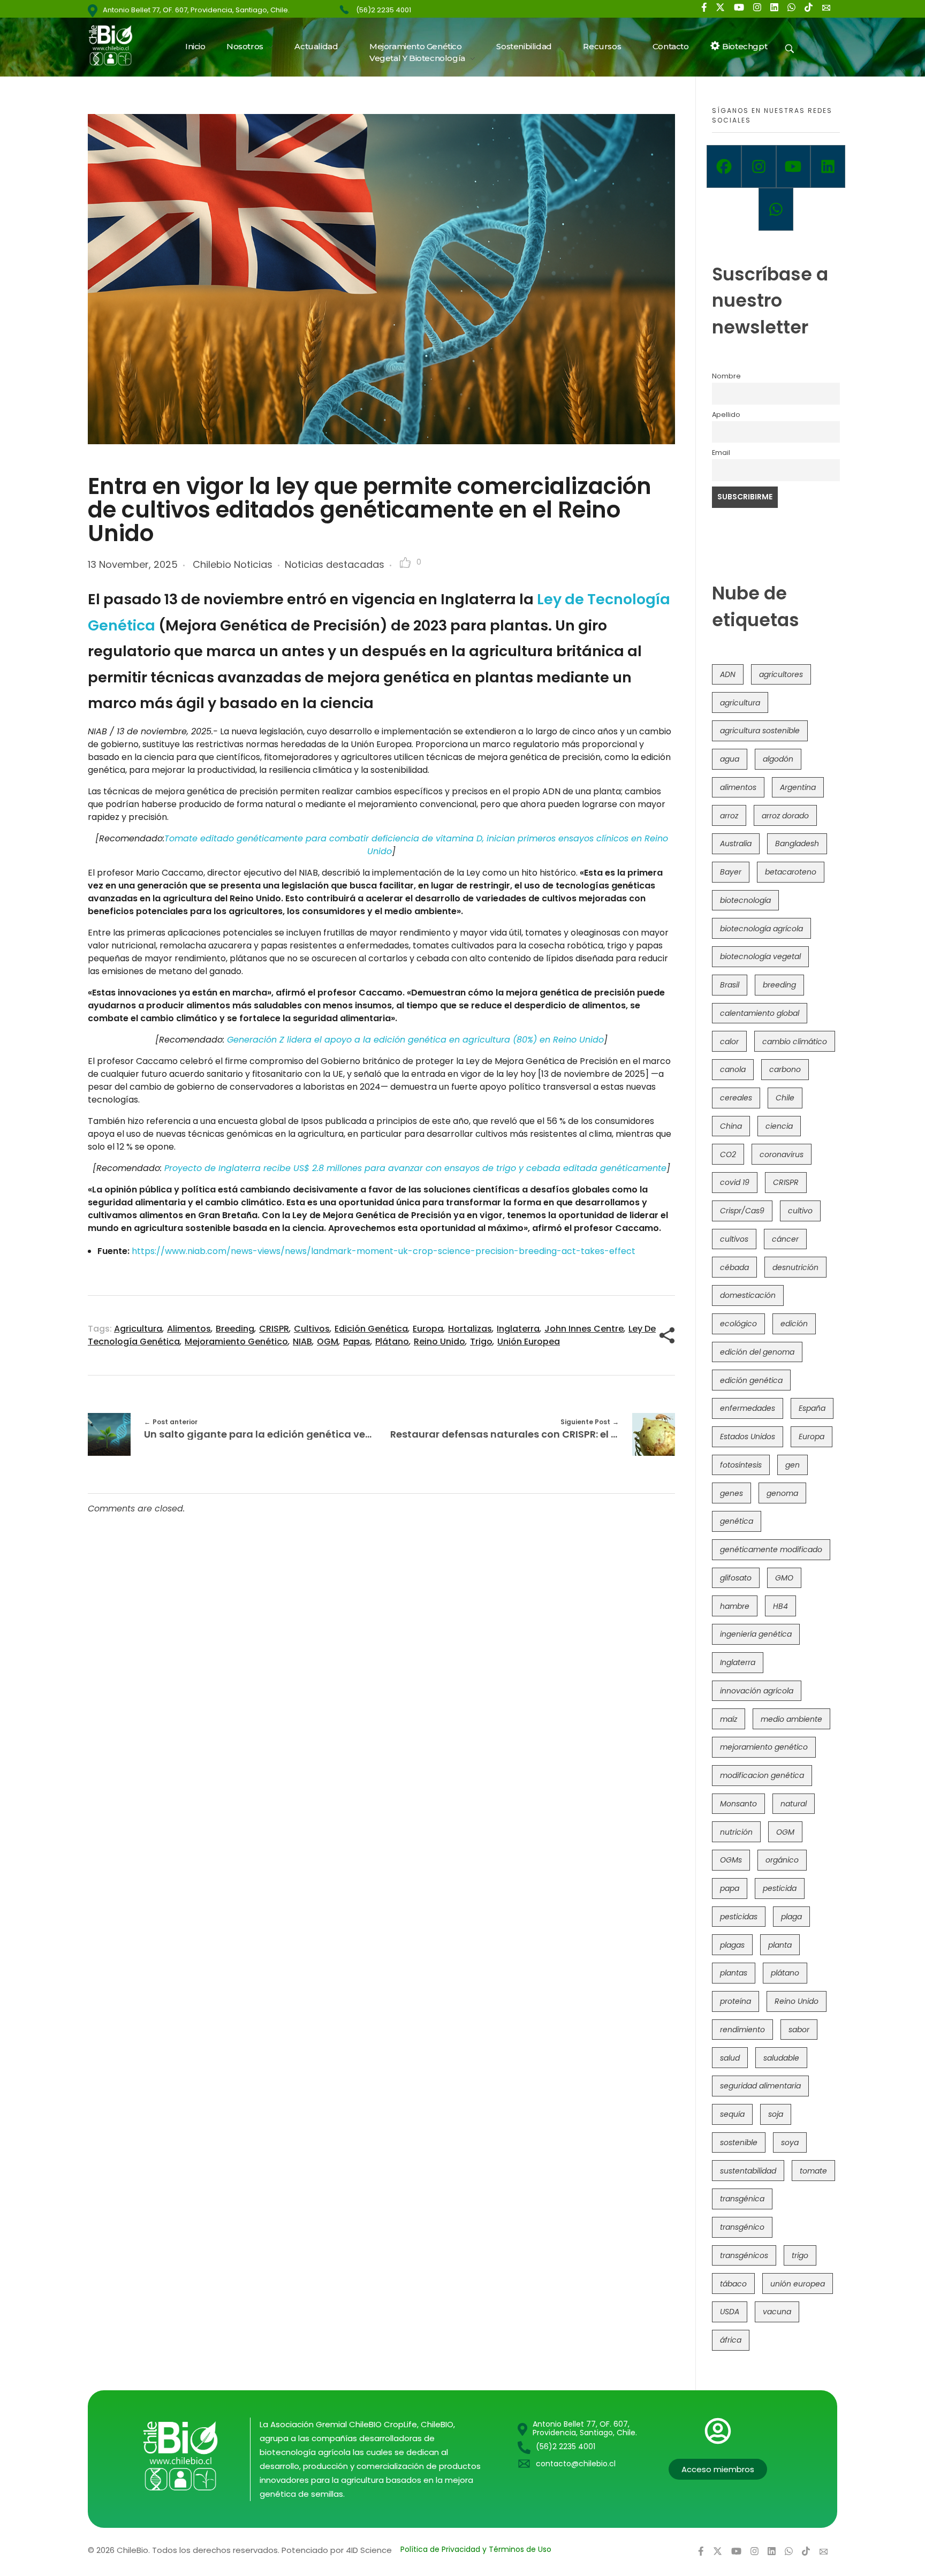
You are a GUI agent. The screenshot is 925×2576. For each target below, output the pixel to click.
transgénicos (744, 2255)
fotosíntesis (741, 1465)
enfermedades (748, 1408)
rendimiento (742, 2030)
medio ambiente (791, 1719)
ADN (728, 674)
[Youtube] (794, 166)
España (812, 1408)
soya (790, 2142)
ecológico (738, 1324)
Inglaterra (518, 1329)
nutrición (736, 1832)
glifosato (736, 1578)
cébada (734, 1267)
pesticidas (739, 1917)
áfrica (731, 2340)
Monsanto (738, 1804)
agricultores (781, 674)
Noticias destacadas (335, 564)
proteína (736, 2001)
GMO (784, 1578)
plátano (392, 1342)
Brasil (730, 985)
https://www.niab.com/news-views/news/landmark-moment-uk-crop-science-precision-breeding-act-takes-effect (384, 1251)
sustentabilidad (748, 2171)
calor (729, 1042)
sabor (799, 2030)
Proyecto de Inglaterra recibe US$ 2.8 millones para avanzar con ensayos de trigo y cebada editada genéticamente (415, 1168)
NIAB (302, 1342)
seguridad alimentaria (760, 2086)
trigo (481, 1342)
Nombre (726, 376)
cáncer (785, 1239)
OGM (328, 1342)
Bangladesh (797, 844)
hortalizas (470, 1329)
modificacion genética (762, 1775)
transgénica (742, 2199)
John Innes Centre (584, 1329)
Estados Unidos (748, 1437)
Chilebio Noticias (233, 564)
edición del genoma (757, 1352)
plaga (791, 1917)
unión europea (529, 1342)
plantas (734, 1973)
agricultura (138, 1329)
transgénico (742, 2227)
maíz (729, 1719)
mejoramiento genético (236, 1342)
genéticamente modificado (771, 1549)
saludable (781, 2058)
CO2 (728, 1154)
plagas (732, 1945)
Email (721, 453)
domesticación (748, 1295)
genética (737, 1521)
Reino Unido (439, 1342)
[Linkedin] (828, 166)
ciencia (779, 1126)
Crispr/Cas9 (742, 1211)
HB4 (780, 1606)
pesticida (780, 1888)
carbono (785, 1069)
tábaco (733, 2284)
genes (731, 1493)
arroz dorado (785, 816)
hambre (735, 1606)
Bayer (731, 872)
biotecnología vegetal (760, 956)
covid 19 (735, 1182)
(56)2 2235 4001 (384, 10)
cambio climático (795, 1042)
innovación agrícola (757, 1691)
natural (794, 1804)
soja (776, 2114)
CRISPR (274, 1329)
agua (730, 759)
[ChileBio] (117, 45)
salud (730, 2058)
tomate (813, 2171)
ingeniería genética (756, 1634)
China (731, 1126)
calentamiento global (760, 1013)
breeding (235, 1329)
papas (357, 1342)
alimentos (189, 1329)
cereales (736, 1098)
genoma (782, 1493)
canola (733, 1069)
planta (780, 1945)
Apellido (726, 415)
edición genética (371, 1329)
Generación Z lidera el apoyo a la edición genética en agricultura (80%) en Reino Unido (415, 1040)
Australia (736, 844)
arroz (729, 816)
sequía (732, 2114)
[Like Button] (405, 563)
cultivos (312, 1329)
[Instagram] (759, 166)
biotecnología (745, 900)
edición (794, 1324)
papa (730, 1888)
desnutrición (795, 1267)
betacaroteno (791, 872)
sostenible (739, 2142)
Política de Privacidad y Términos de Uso (476, 2549)
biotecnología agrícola (761, 929)
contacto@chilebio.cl (576, 2464)
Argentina (798, 787)
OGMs (731, 1860)
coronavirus (782, 1154)
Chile (785, 1098)
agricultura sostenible (760, 731)
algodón (778, 759)
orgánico (782, 1860)
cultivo (800, 1211)
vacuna (777, 2312)
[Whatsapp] (776, 209)
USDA (730, 2312)
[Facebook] (724, 166)
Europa (428, 1329)
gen (793, 1465)
